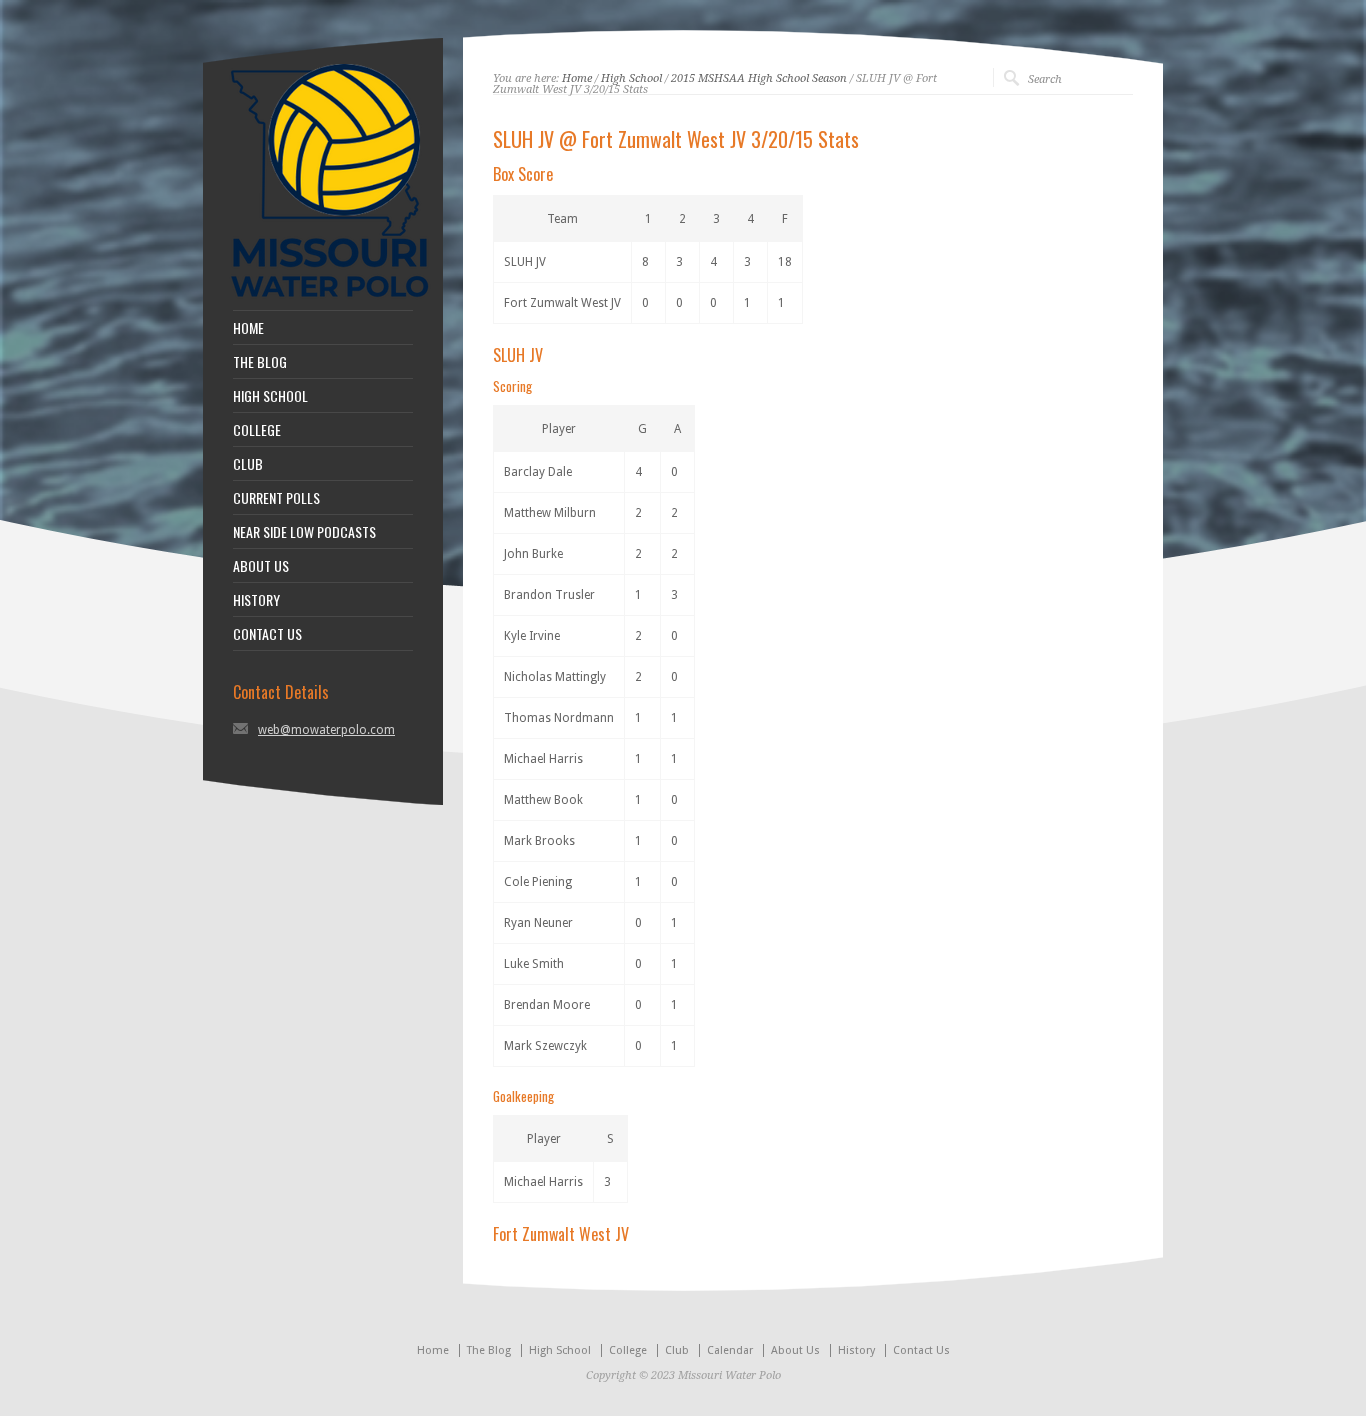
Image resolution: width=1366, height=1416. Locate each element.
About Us (795, 1350)
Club (677, 1350)
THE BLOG (260, 362)
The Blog (489, 1350)
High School (631, 78)
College (628, 1350)
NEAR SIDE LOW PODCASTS (304, 532)
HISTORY (256, 600)
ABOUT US (261, 566)
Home (577, 78)
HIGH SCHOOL (270, 396)
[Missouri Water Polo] (330, 300)
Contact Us (921, 1350)
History (856, 1350)
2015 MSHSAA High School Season (759, 78)
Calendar (730, 1350)
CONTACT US (267, 634)
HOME (248, 328)
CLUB (248, 464)
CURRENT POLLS (276, 498)
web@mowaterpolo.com (326, 730)
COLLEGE (257, 430)
